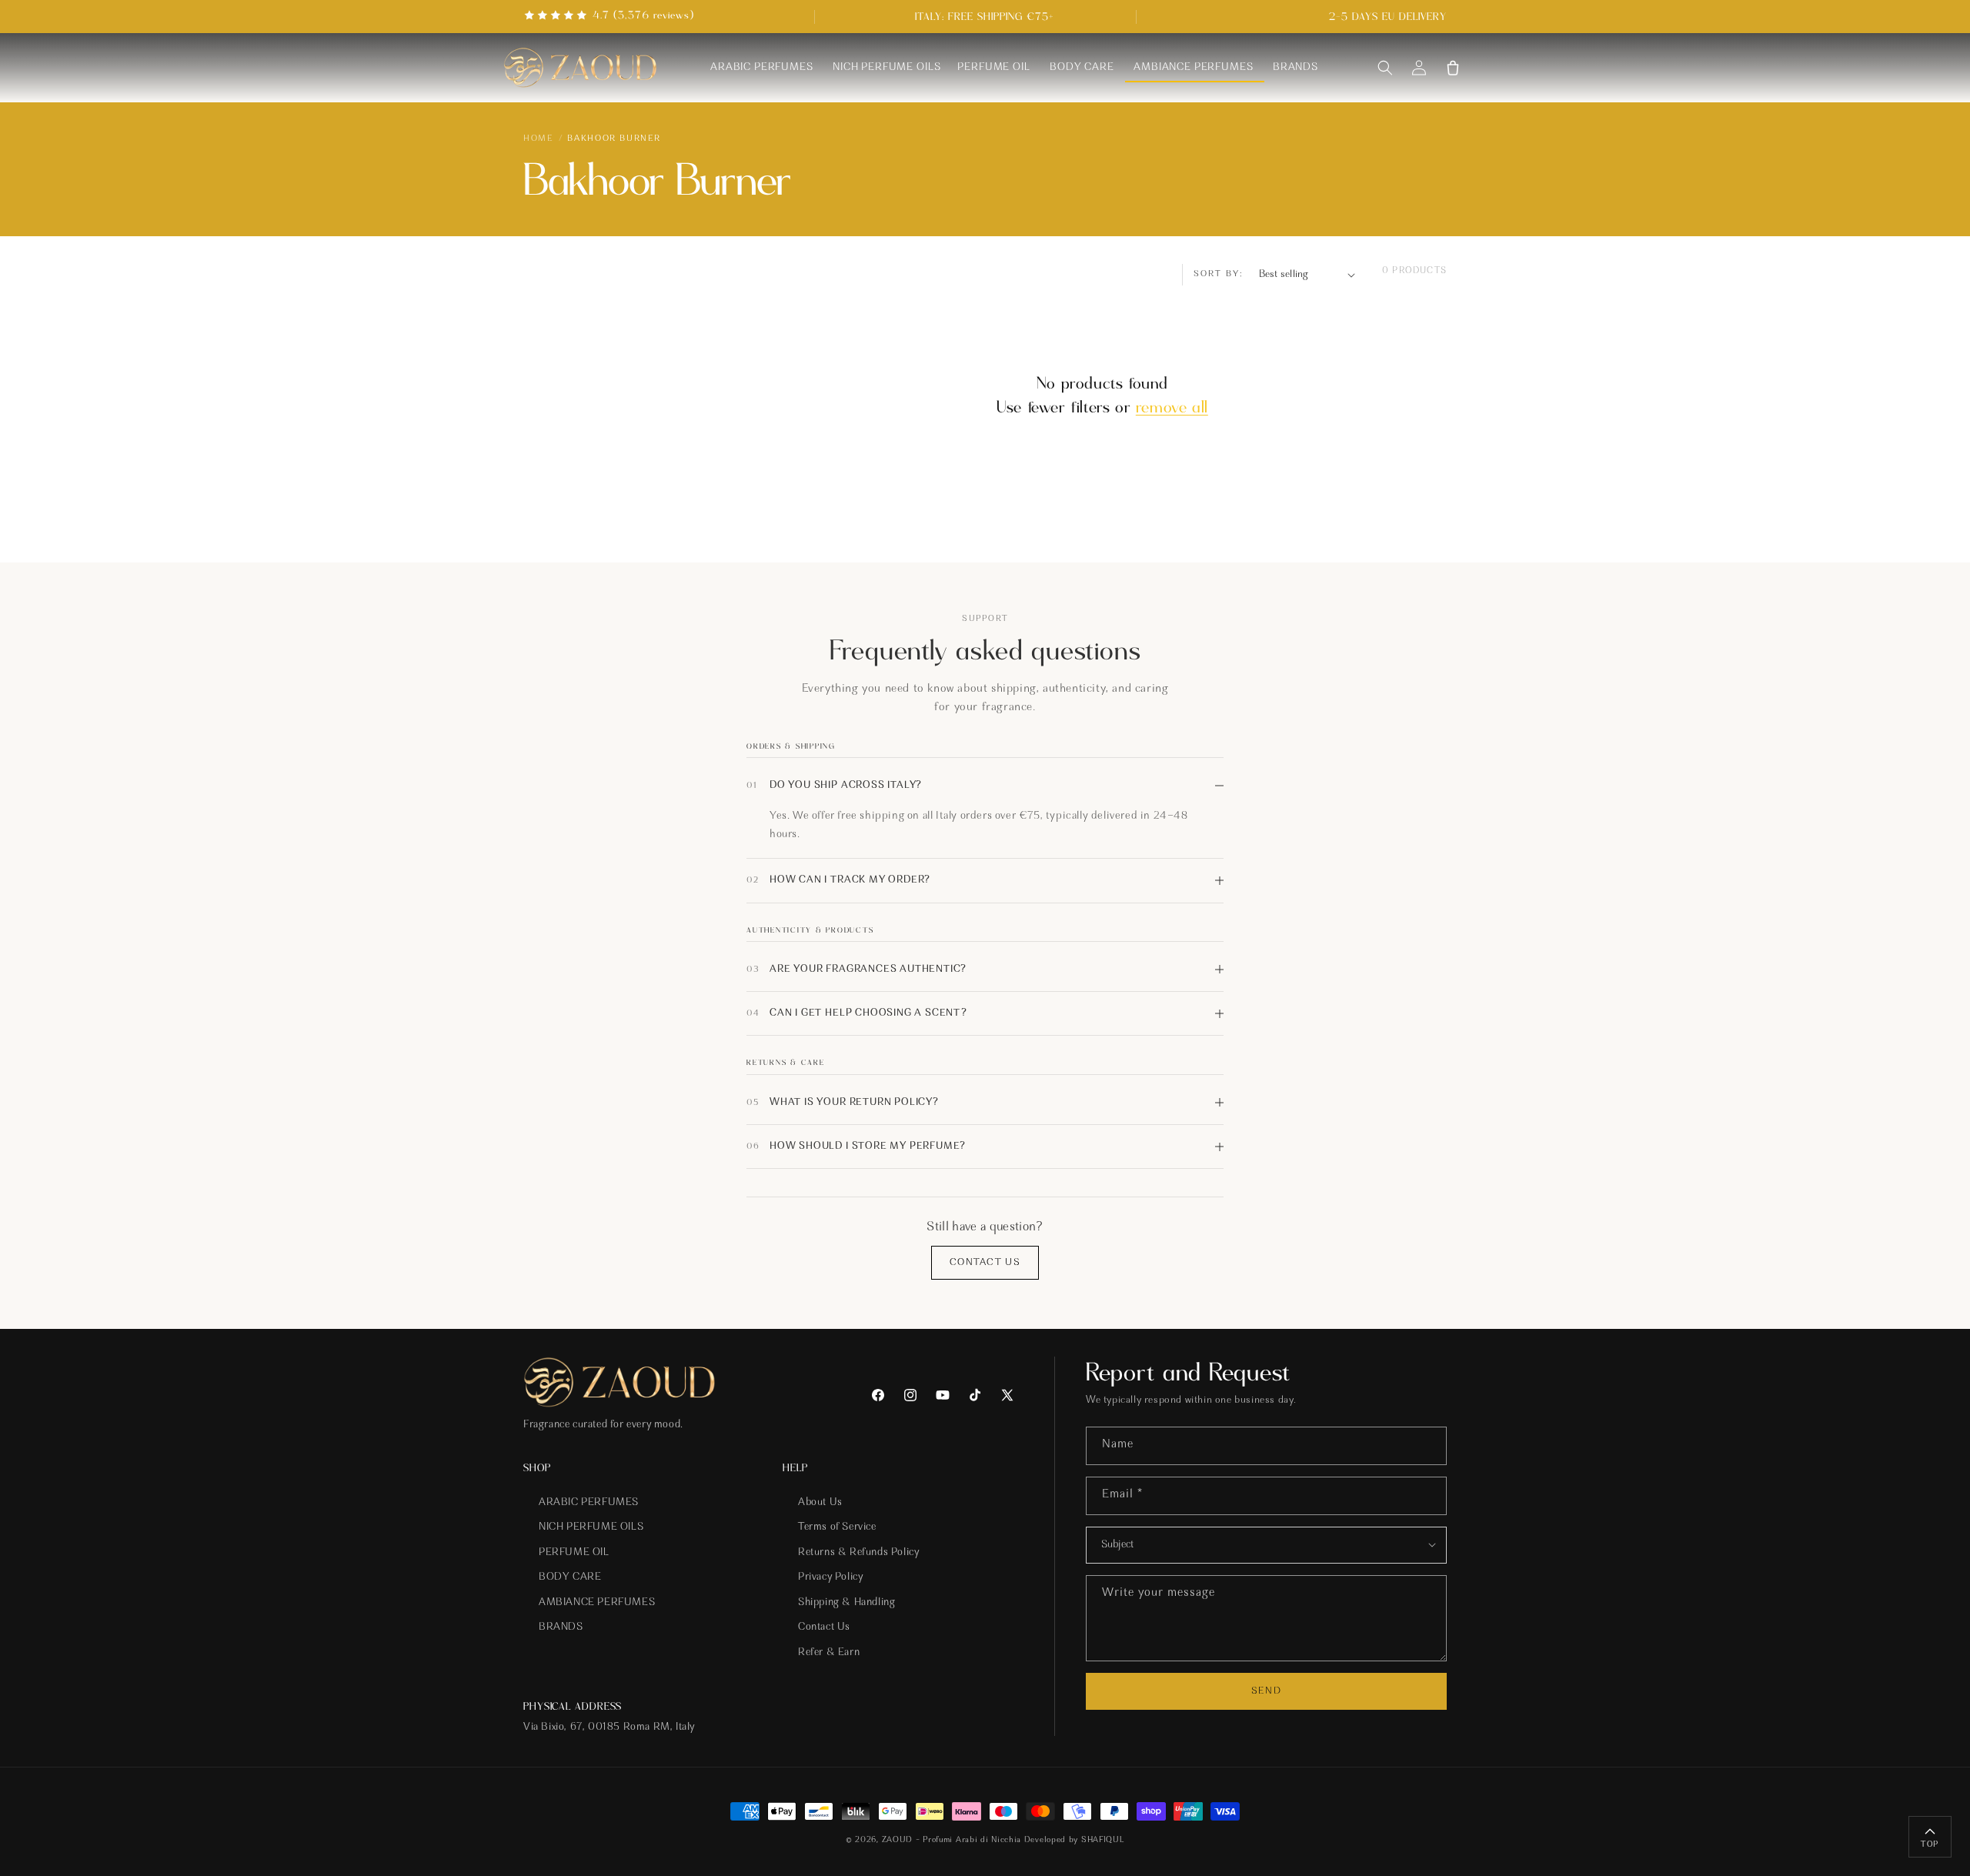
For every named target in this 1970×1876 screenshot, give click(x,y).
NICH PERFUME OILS (591, 1527)
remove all (1172, 407)
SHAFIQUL (1103, 1840)
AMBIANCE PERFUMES (597, 1603)
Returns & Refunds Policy (858, 1553)
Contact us (985, 1262)
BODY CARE (570, 1578)
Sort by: (1219, 274)
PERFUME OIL (574, 1553)
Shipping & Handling (846, 1603)
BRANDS (561, 1628)
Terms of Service (837, 1527)
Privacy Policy (830, 1578)
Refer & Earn (829, 1653)
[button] (1385, 68)
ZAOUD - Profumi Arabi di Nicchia (951, 1840)
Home (538, 139)
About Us (820, 1503)
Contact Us (824, 1628)
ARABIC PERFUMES (589, 1503)
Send (1266, 1691)
